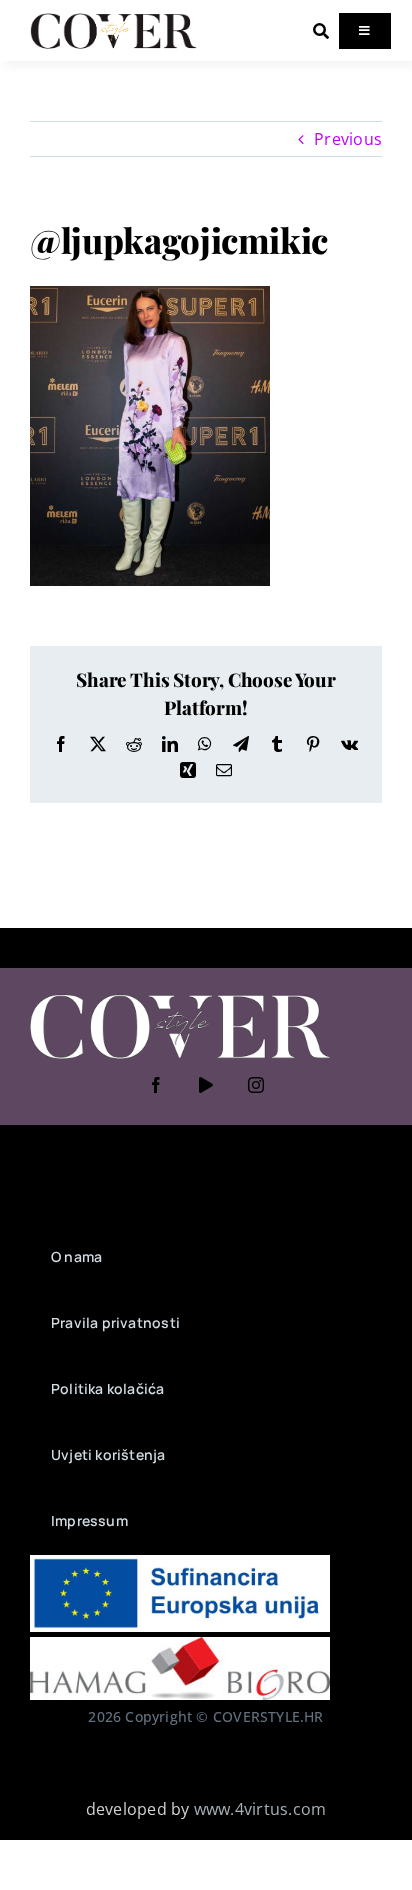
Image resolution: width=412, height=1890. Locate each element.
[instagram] (256, 1085)
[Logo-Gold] (113, 18)
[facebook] (156, 1085)
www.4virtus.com (260, 1809)
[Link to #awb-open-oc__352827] (321, 31)
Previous (348, 139)
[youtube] (206, 1085)
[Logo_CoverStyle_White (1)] (180, 996)
